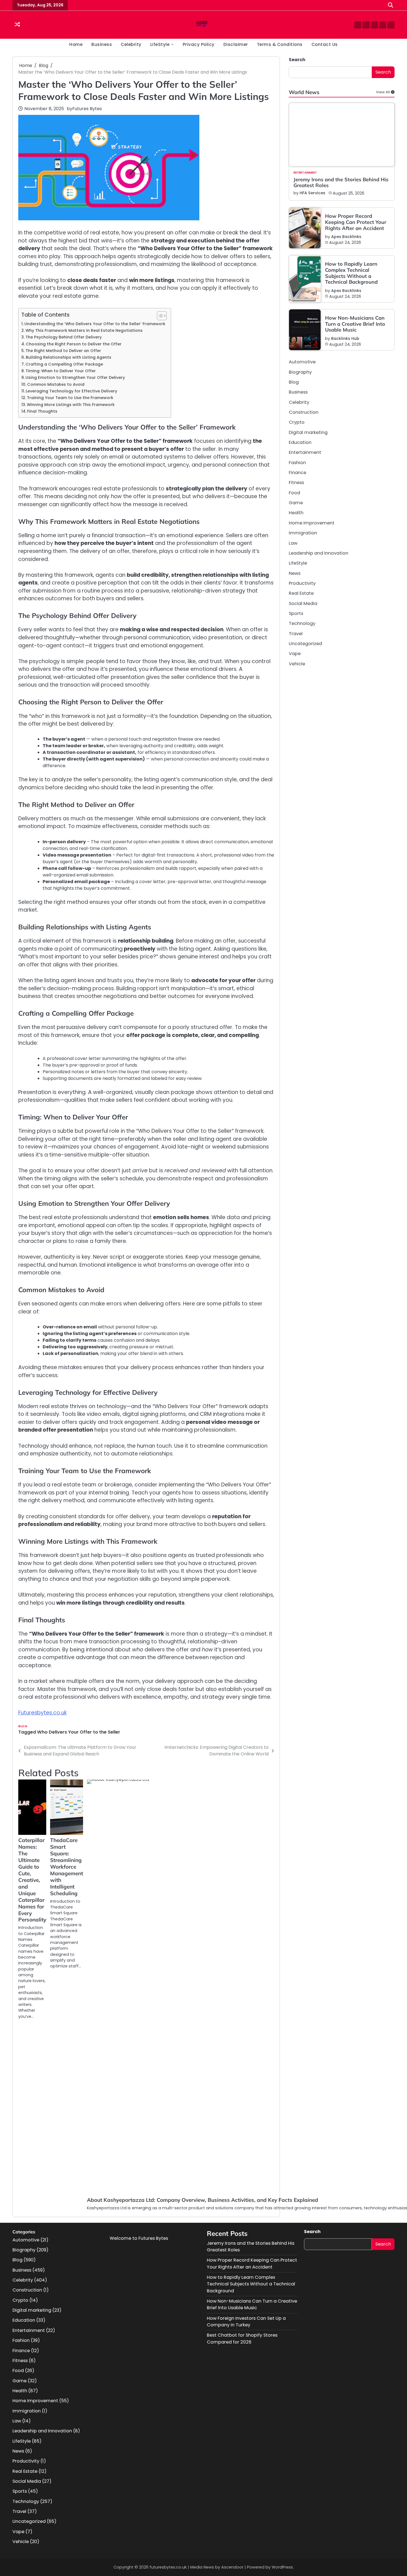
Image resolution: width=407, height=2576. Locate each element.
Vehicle (297, 664)
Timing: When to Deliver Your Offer (61, 371)
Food (294, 493)
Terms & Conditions (280, 44)
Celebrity (131, 44)
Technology (302, 623)
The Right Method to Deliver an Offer (63, 351)
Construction (304, 412)
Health (296, 513)
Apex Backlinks (346, 237)
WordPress (282, 2567)
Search (297, 60)
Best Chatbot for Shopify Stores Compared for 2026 (242, 2338)
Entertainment (305, 173)
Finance (297, 473)
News (295, 573)
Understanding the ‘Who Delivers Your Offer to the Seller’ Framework (95, 324)
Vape (295, 654)
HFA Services (312, 193)
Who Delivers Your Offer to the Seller (79, 1732)
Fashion (297, 463)
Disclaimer (236, 44)
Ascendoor (232, 2567)
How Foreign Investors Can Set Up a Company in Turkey (246, 2322)
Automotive (302, 362)
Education (300, 442)
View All (383, 92)
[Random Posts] (17, 25)
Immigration (303, 533)
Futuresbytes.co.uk (42, 1713)
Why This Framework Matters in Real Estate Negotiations (84, 330)
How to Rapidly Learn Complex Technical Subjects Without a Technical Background (351, 273)
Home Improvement (312, 523)
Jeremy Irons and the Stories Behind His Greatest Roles (341, 183)
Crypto (297, 422)
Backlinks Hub (345, 338)
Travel (296, 634)
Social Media (303, 603)
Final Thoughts (42, 411)
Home (76, 44)
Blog (23, 1726)
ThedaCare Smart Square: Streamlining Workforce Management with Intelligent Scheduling (67, 1867)
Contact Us (325, 44)
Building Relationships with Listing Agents (69, 357)
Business (102, 44)
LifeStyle (160, 44)
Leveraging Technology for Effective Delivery (71, 391)
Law (293, 543)
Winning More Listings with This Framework (71, 405)
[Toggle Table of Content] (159, 316)
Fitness (296, 483)
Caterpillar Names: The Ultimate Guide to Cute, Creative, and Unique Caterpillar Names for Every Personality (32, 1880)
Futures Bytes (87, 109)
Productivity (302, 583)
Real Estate (301, 593)
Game (296, 503)
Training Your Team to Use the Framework (70, 398)
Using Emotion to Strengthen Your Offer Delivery (75, 377)
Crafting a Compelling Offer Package (64, 364)
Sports (296, 613)
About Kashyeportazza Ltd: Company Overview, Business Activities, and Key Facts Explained (203, 2200)
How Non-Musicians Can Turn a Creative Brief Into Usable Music (355, 324)
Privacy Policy (199, 44)
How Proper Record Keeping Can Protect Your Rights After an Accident (356, 222)
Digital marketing (308, 432)
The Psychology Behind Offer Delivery (64, 337)
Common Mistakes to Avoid (56, 384)
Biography (300, 372)
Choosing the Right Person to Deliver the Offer (74, 344)
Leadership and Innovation (319, 553)
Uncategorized (305, 644)
